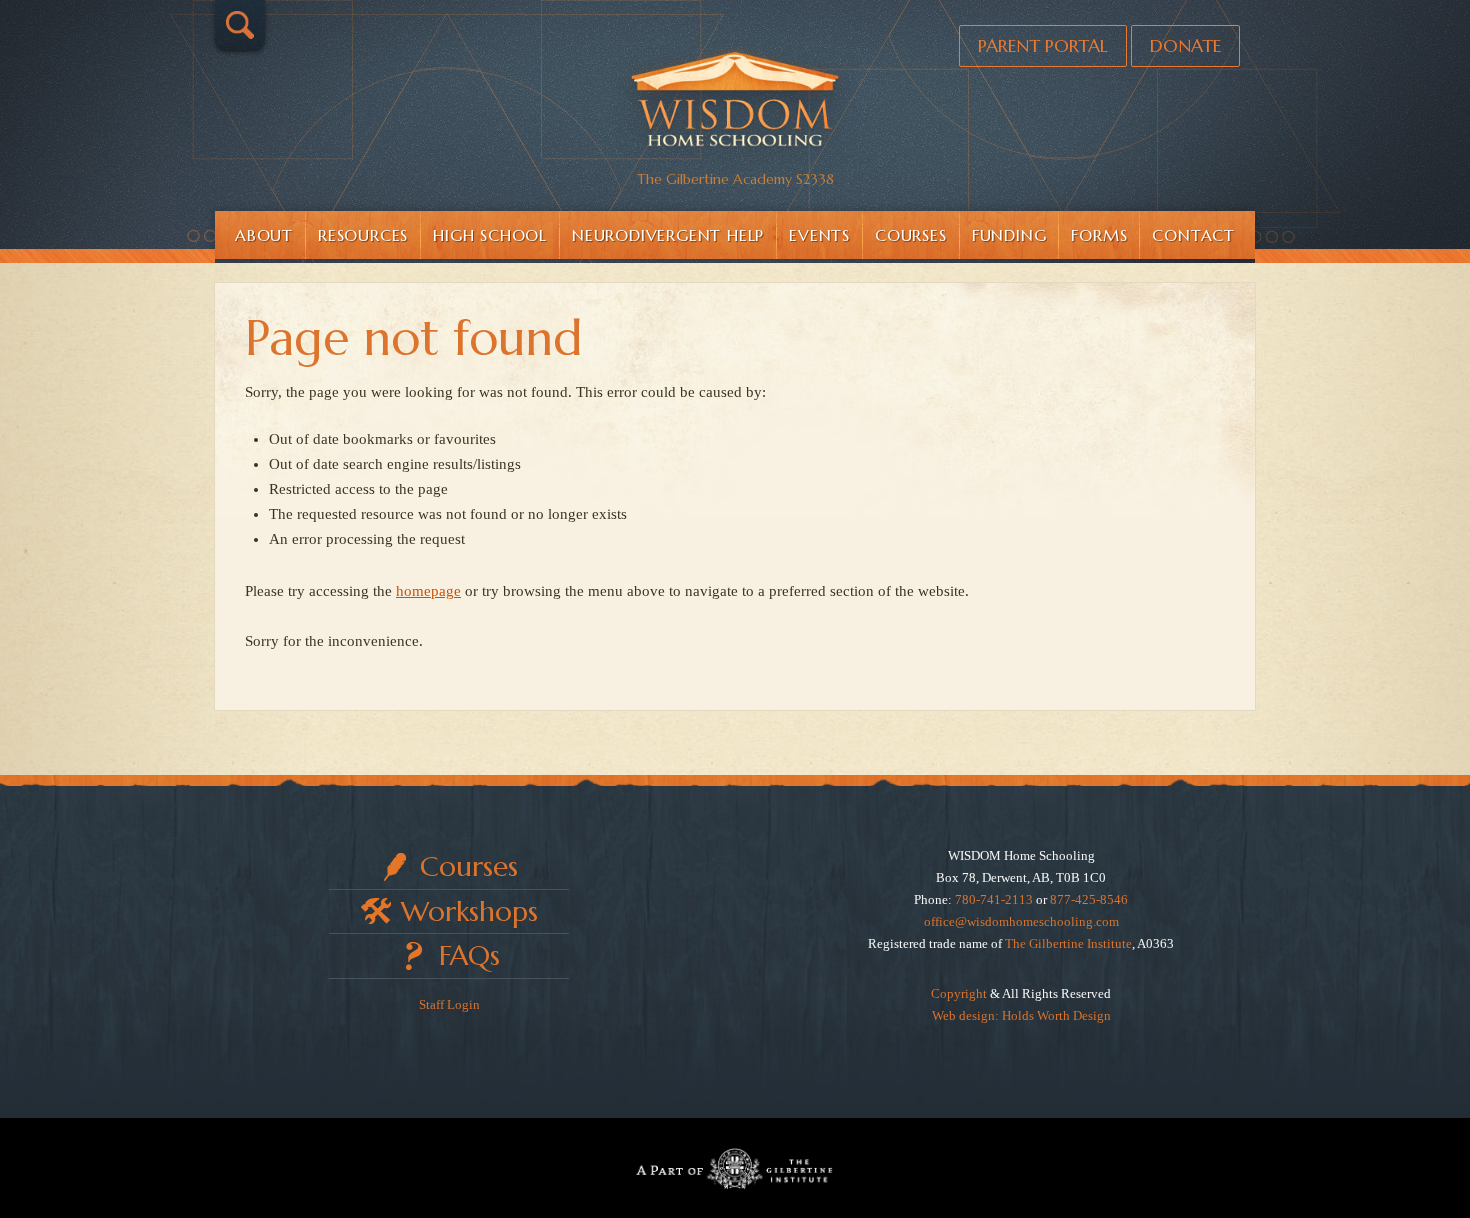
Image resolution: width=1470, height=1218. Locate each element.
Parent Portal (1043, 45)
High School (490, 235)
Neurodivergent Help (668, 235)
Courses (911, 235)
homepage (428, 591)
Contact (1193, 235)
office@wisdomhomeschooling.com (1021, 921)
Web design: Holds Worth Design (1021, 1015)
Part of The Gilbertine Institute (735, 1168)
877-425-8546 (1089, 899)
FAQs (469, 955)
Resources (363, 235)
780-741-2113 (994, 899)
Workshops (469, 911)
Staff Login (449, 1004)
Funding (1009, 235)
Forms (1099, 235)
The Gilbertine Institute (1068, 943)
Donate (1185, 45)
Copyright (959, 993)
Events (819, 235)
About (264, 235)
